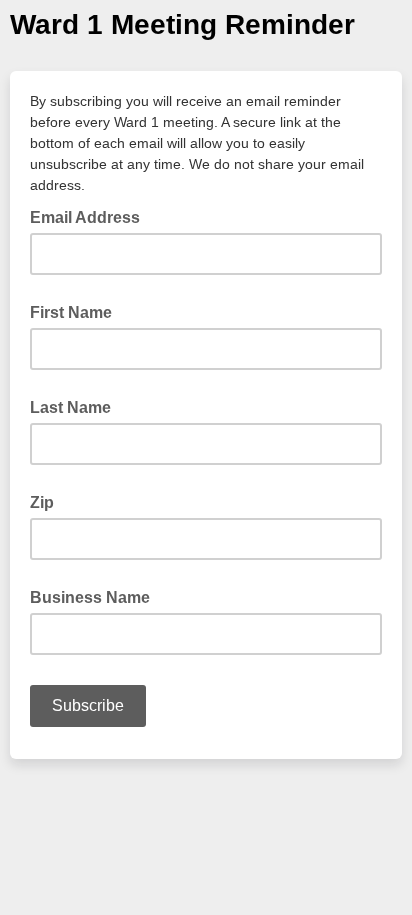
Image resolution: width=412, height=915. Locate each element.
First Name (71, 312)
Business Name (90, 597)
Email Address (91, 216)
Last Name (70, 407)
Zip (42, 502)
